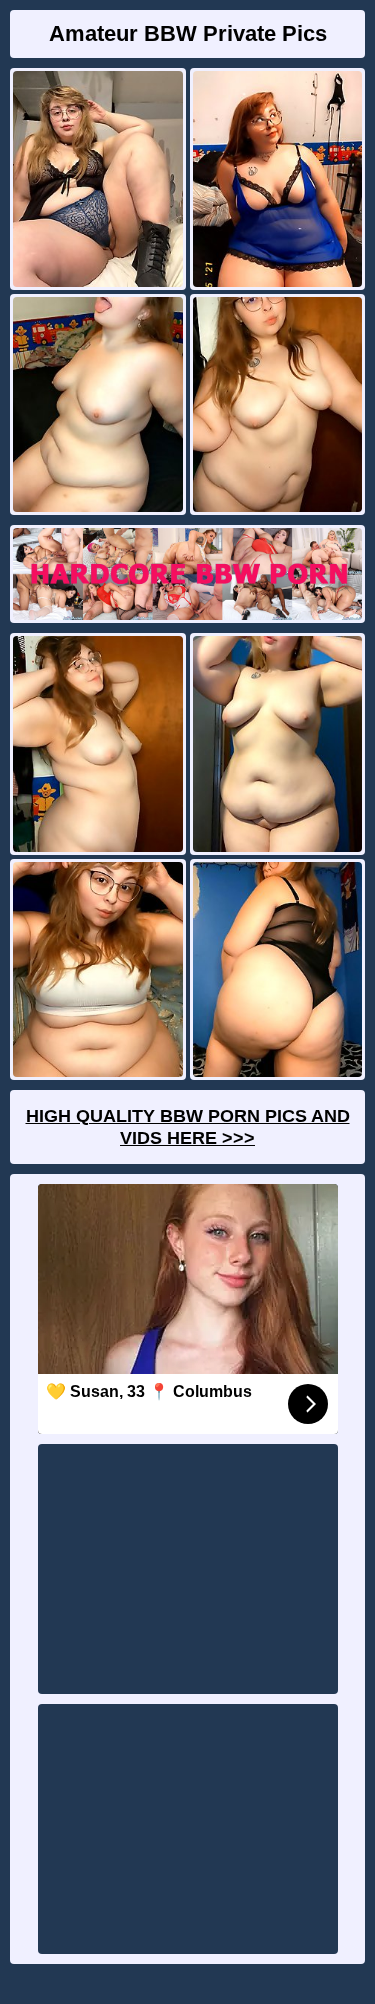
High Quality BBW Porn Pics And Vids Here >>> (188, 1127)
